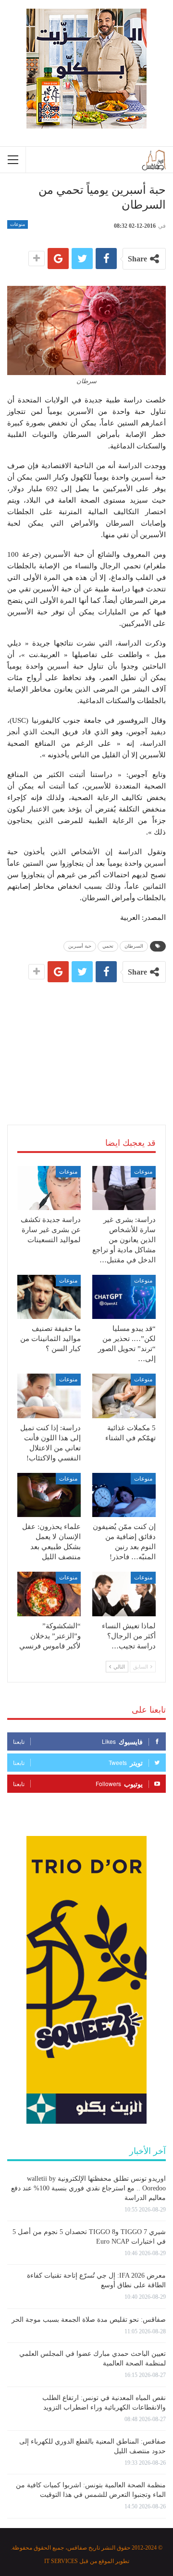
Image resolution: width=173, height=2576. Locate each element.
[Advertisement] (86, 1042)
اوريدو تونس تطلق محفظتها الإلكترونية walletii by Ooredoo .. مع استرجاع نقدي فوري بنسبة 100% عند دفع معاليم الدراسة (88, 2188)
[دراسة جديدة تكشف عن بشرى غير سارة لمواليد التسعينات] (49, 1188)
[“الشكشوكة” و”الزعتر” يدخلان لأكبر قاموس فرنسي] (49, 1594)
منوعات (18, 224)
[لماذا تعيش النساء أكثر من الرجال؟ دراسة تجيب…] (124, 1594)
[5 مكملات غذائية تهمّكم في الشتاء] (124, 1396)
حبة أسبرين (80, 946)
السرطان (134, 946)
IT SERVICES (61, 2561)
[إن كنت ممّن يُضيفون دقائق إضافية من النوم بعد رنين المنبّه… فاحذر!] (124, 1495)
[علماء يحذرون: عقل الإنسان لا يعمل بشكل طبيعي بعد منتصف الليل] (49, 1495)
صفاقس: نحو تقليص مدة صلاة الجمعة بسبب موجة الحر (89, 2320)
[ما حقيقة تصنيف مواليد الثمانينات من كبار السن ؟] (49, 1297)
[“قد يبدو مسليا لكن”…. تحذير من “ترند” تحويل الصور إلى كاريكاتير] (124, 1297)
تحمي (108, 946)
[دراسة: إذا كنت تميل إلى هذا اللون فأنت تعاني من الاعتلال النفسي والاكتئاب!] (49, 1396)
